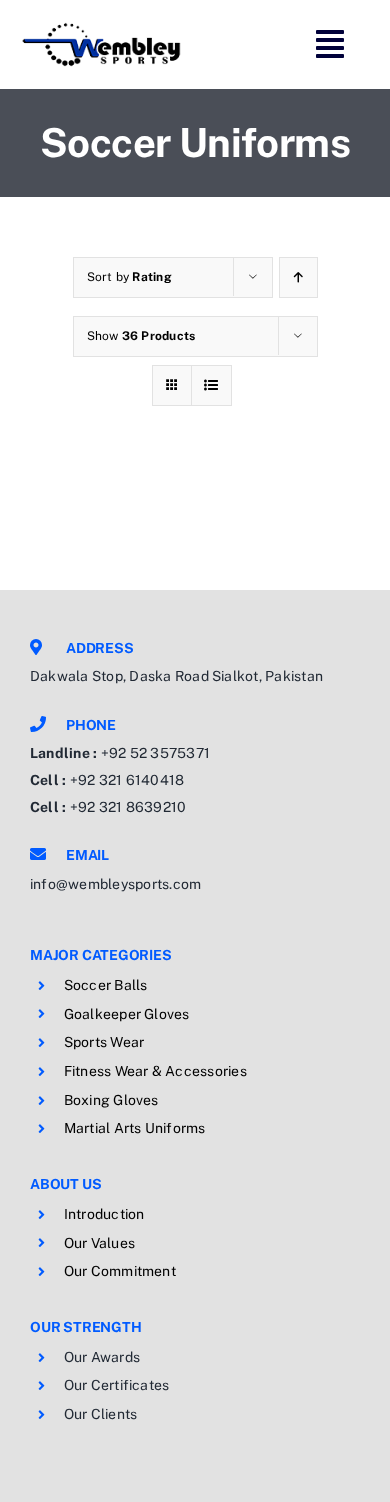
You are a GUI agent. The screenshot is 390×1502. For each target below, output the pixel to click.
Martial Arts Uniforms (135, 1128)
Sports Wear (104, 1042)
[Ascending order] (298, 277)
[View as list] (211, 385)
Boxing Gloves (111, 1100)
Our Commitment (120, 1271)
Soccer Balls (106, 985)
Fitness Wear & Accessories (155, 1071)
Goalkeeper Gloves (127, 1014)
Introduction (104, 1214)
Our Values (99, 1243)
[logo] (101, 27)
